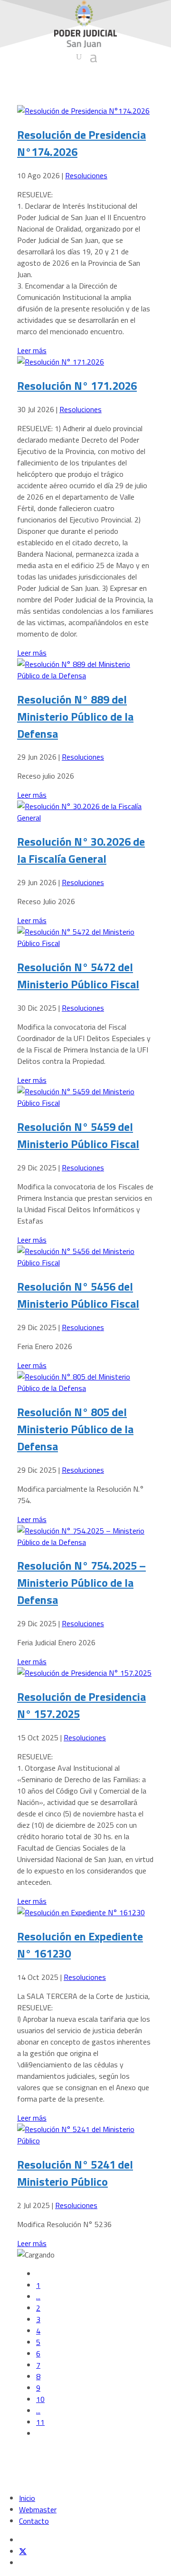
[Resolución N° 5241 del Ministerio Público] (85, 2141)
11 (40, 2422)
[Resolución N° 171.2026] (61, 362)
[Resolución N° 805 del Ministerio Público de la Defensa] (85, 1388)
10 (40, 2399)
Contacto (34, 2521)
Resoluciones (86, 175)
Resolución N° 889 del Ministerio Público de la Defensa (75, 716)
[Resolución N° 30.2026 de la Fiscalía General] (85, 818)
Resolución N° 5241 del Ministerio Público (75, 2173)
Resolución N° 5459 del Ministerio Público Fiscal (78, 1135)
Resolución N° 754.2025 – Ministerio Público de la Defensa (81, 1582)
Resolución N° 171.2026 (77, 386)
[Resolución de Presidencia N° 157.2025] (84, 1673)
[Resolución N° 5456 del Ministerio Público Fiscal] (85, 1263)
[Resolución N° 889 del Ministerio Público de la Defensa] (85, 675)
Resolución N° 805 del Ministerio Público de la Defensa (75, 1429)
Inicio (27, 2498)
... (38, 2296)
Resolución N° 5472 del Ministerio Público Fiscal (78, 975)
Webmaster (38, 2509)
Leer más (32, 350)
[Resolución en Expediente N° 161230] (81, 1912)
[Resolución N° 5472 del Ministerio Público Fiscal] (85, 943)
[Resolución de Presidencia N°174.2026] (83, 111)
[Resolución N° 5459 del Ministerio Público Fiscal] (85, 1103)
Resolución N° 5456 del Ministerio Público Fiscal (78, 1295)
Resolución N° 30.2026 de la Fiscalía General (81, 850)
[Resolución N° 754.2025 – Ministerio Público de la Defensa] (85, 1542)
